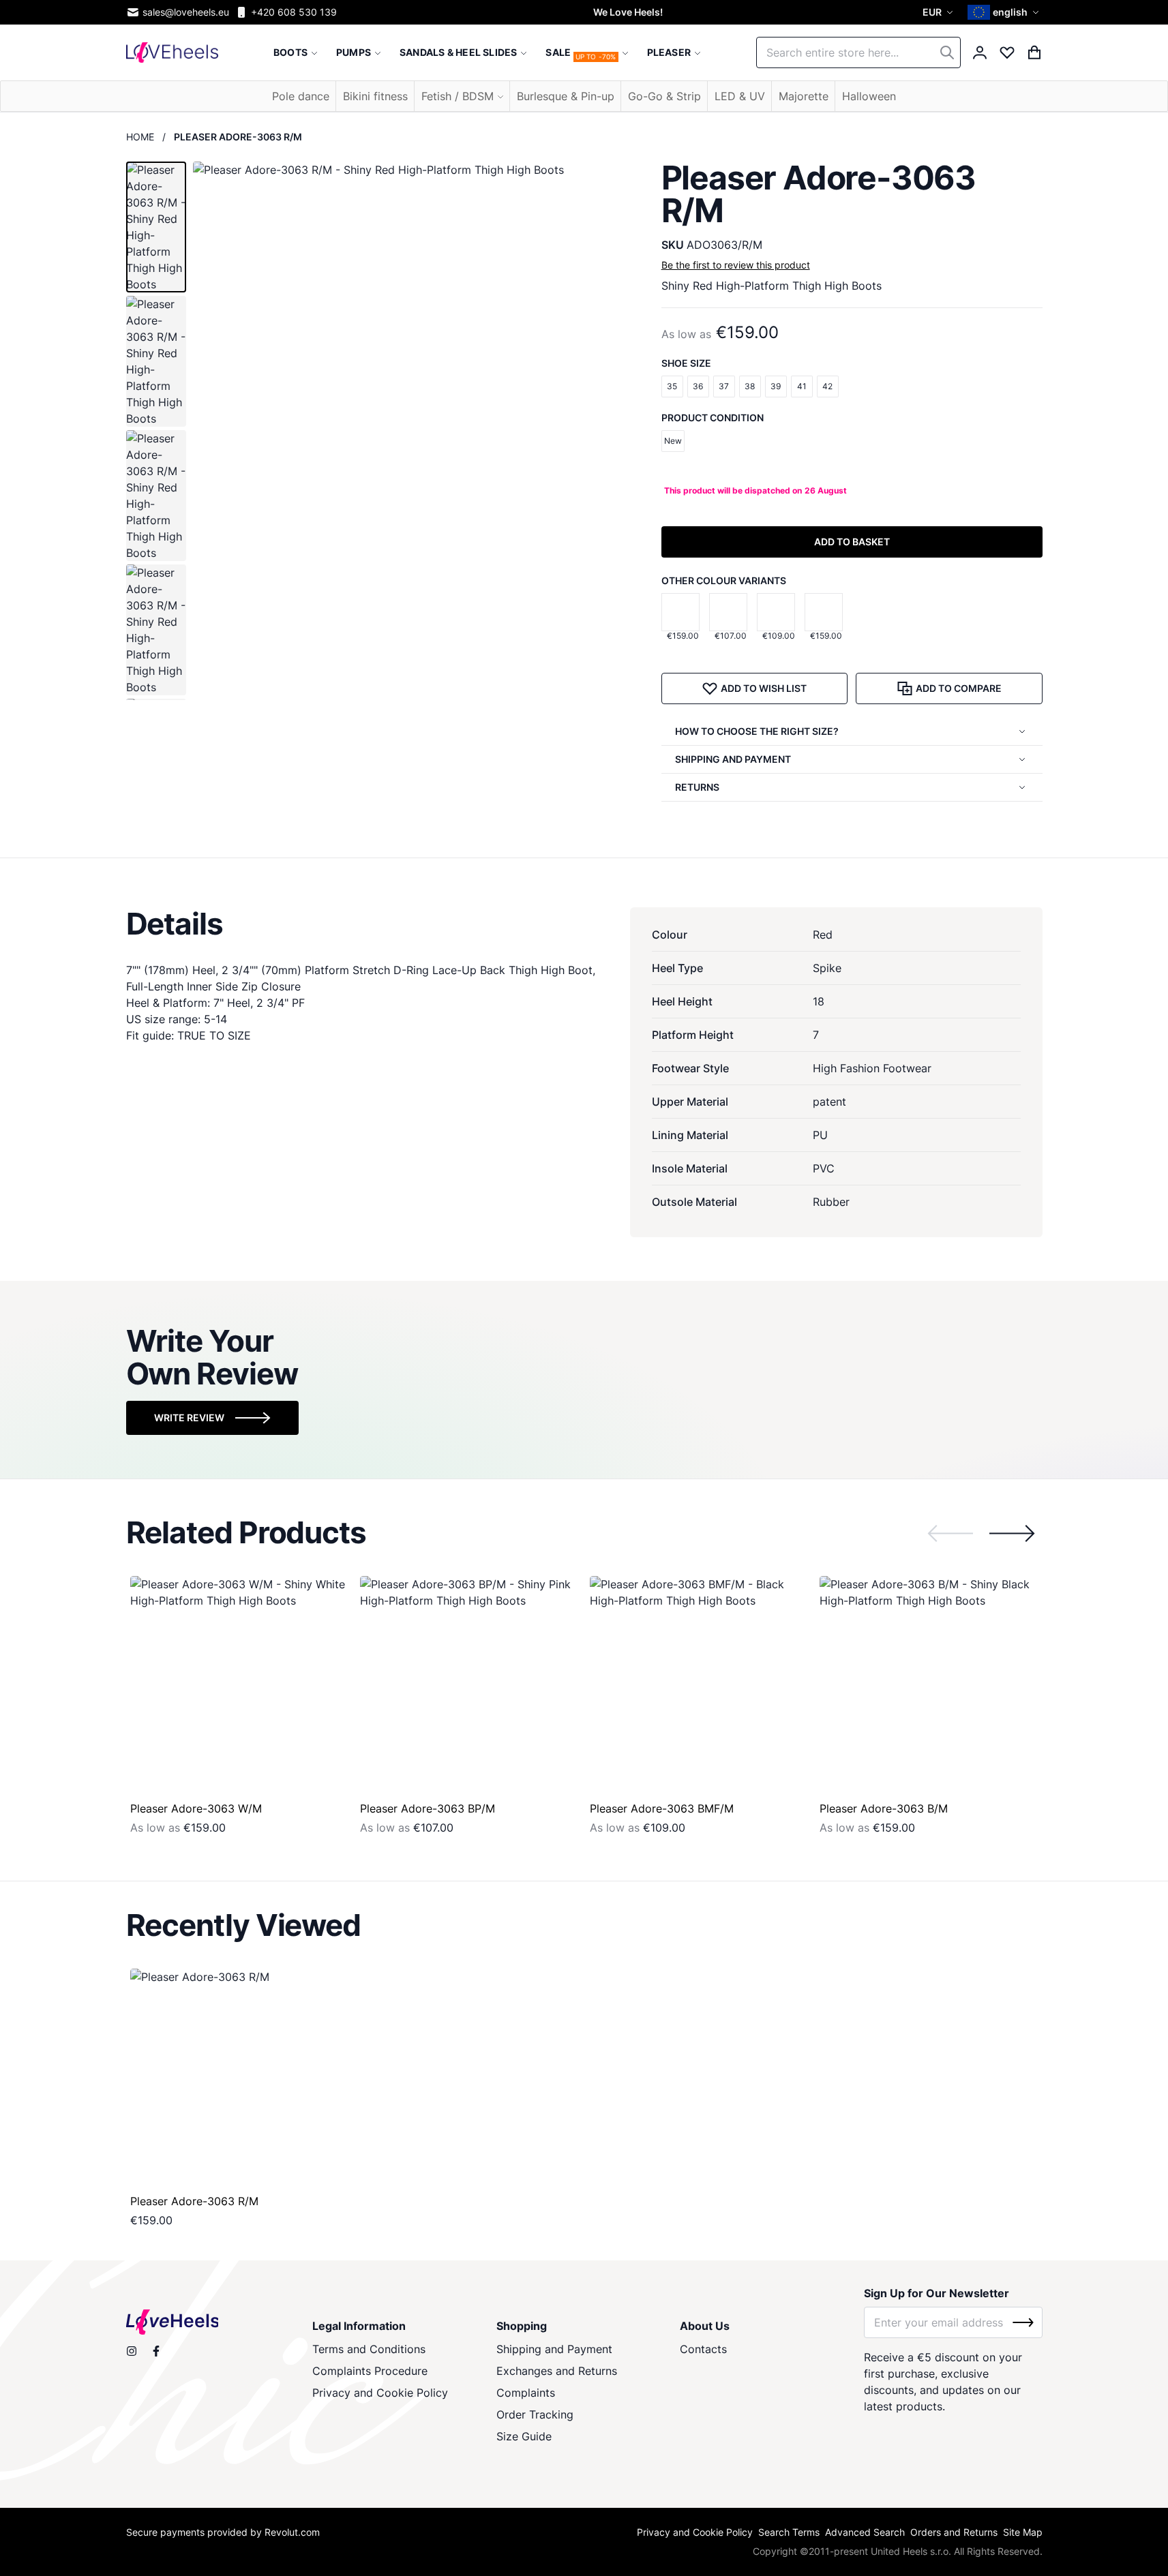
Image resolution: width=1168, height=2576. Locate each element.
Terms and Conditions (369, 2349)
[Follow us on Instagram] (132, 2351)
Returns (697, 787)
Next (1012, 1533)
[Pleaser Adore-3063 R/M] (240, 2078)
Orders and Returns (954, 2532)
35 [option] (672, 386)
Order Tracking (535, 2414)
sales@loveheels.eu (186, 12)
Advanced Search (865, 2532)
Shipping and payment (733, 759)
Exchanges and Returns (557, 2371)
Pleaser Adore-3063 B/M (884, 1808)
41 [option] (802, 386)
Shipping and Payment (554, 2349)
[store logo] (172, 52)
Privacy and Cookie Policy (380, 2393)
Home (140, 137)
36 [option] (698, 386)
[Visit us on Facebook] (156, 2351)
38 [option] (750, 386)
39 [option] (776, 386)
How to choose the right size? (757, 731)
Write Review (189, 1418)
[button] (940, 12)
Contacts (703, 2349)
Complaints (526, 2393)
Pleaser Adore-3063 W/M (196, 1808)
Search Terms (789, 2532)
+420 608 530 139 (294, 12)
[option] (680, 612)
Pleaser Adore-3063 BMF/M (662, 1808)
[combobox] (858, 52)
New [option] (673, 441)
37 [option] (724, 386)
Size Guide (524, 2436)
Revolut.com (292, 2532)
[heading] (584, 924)
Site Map (1023, 2532)
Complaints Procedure (370, 2371)
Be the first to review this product (736, 265)
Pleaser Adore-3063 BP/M (428, 1808)
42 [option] (827, 386)
